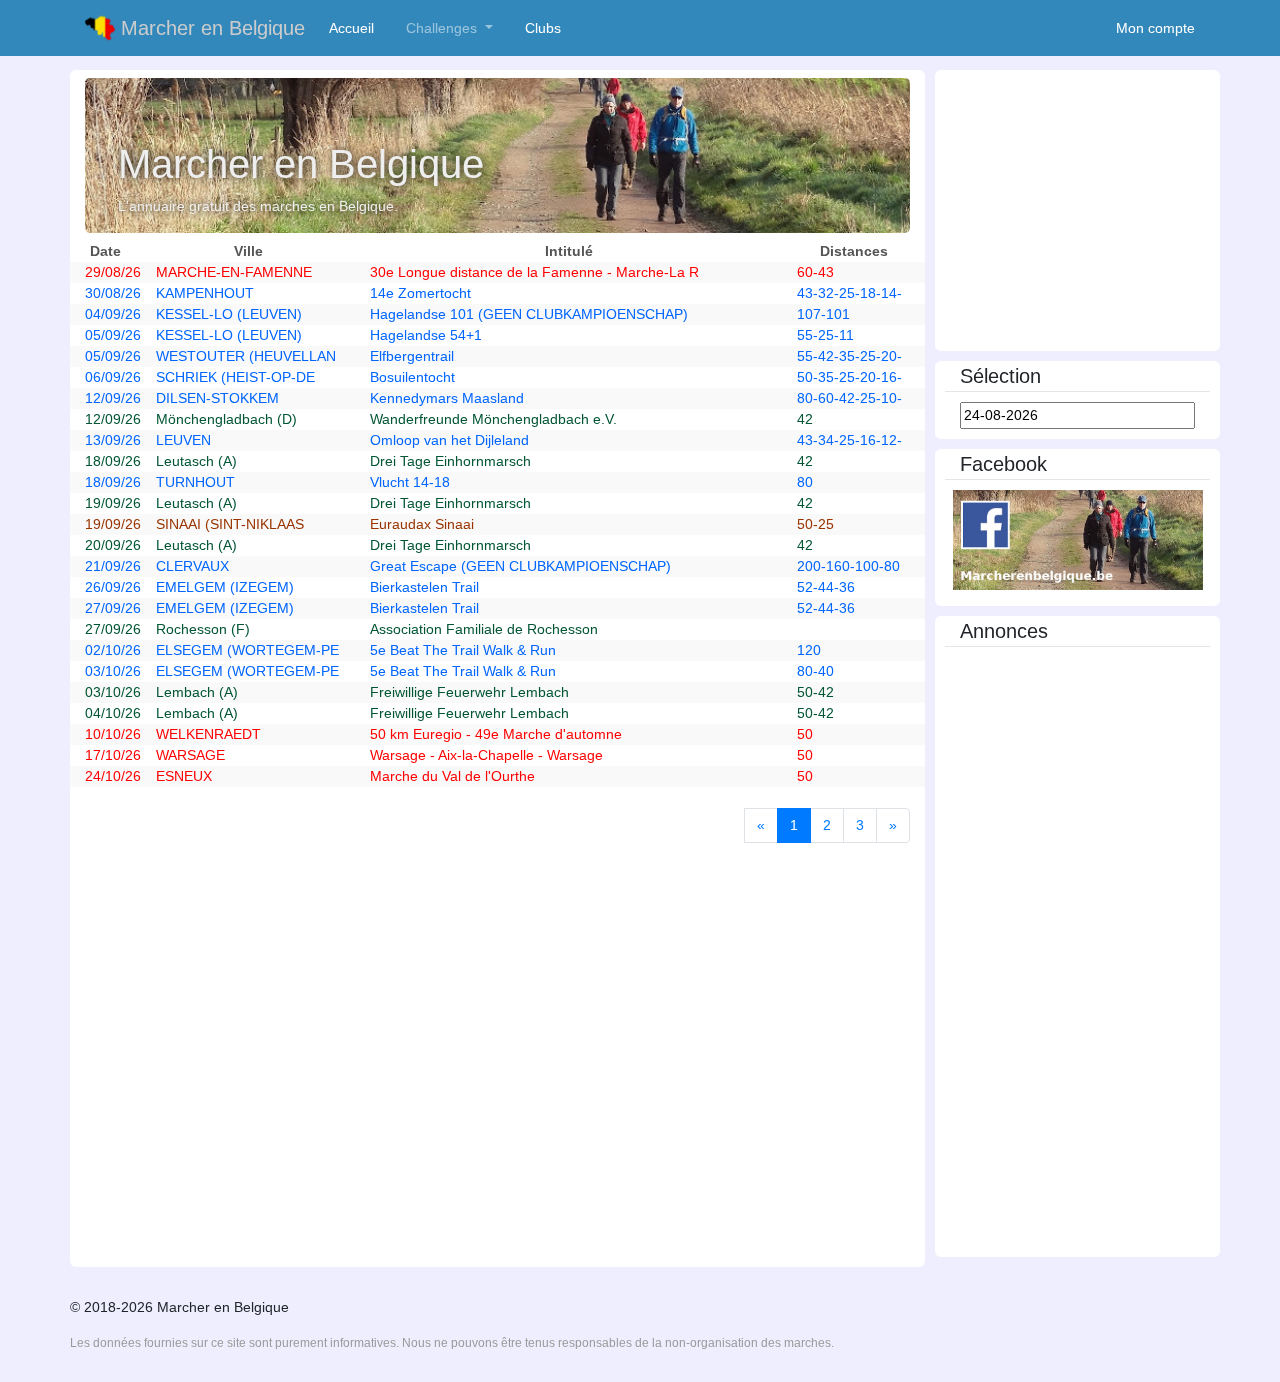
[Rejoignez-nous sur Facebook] (1078, 539)
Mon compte (1155, 28)
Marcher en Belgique (210, 28)
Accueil (355, 28)
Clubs (547, 28)
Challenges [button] (443, 28)
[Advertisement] (1077, 212)
